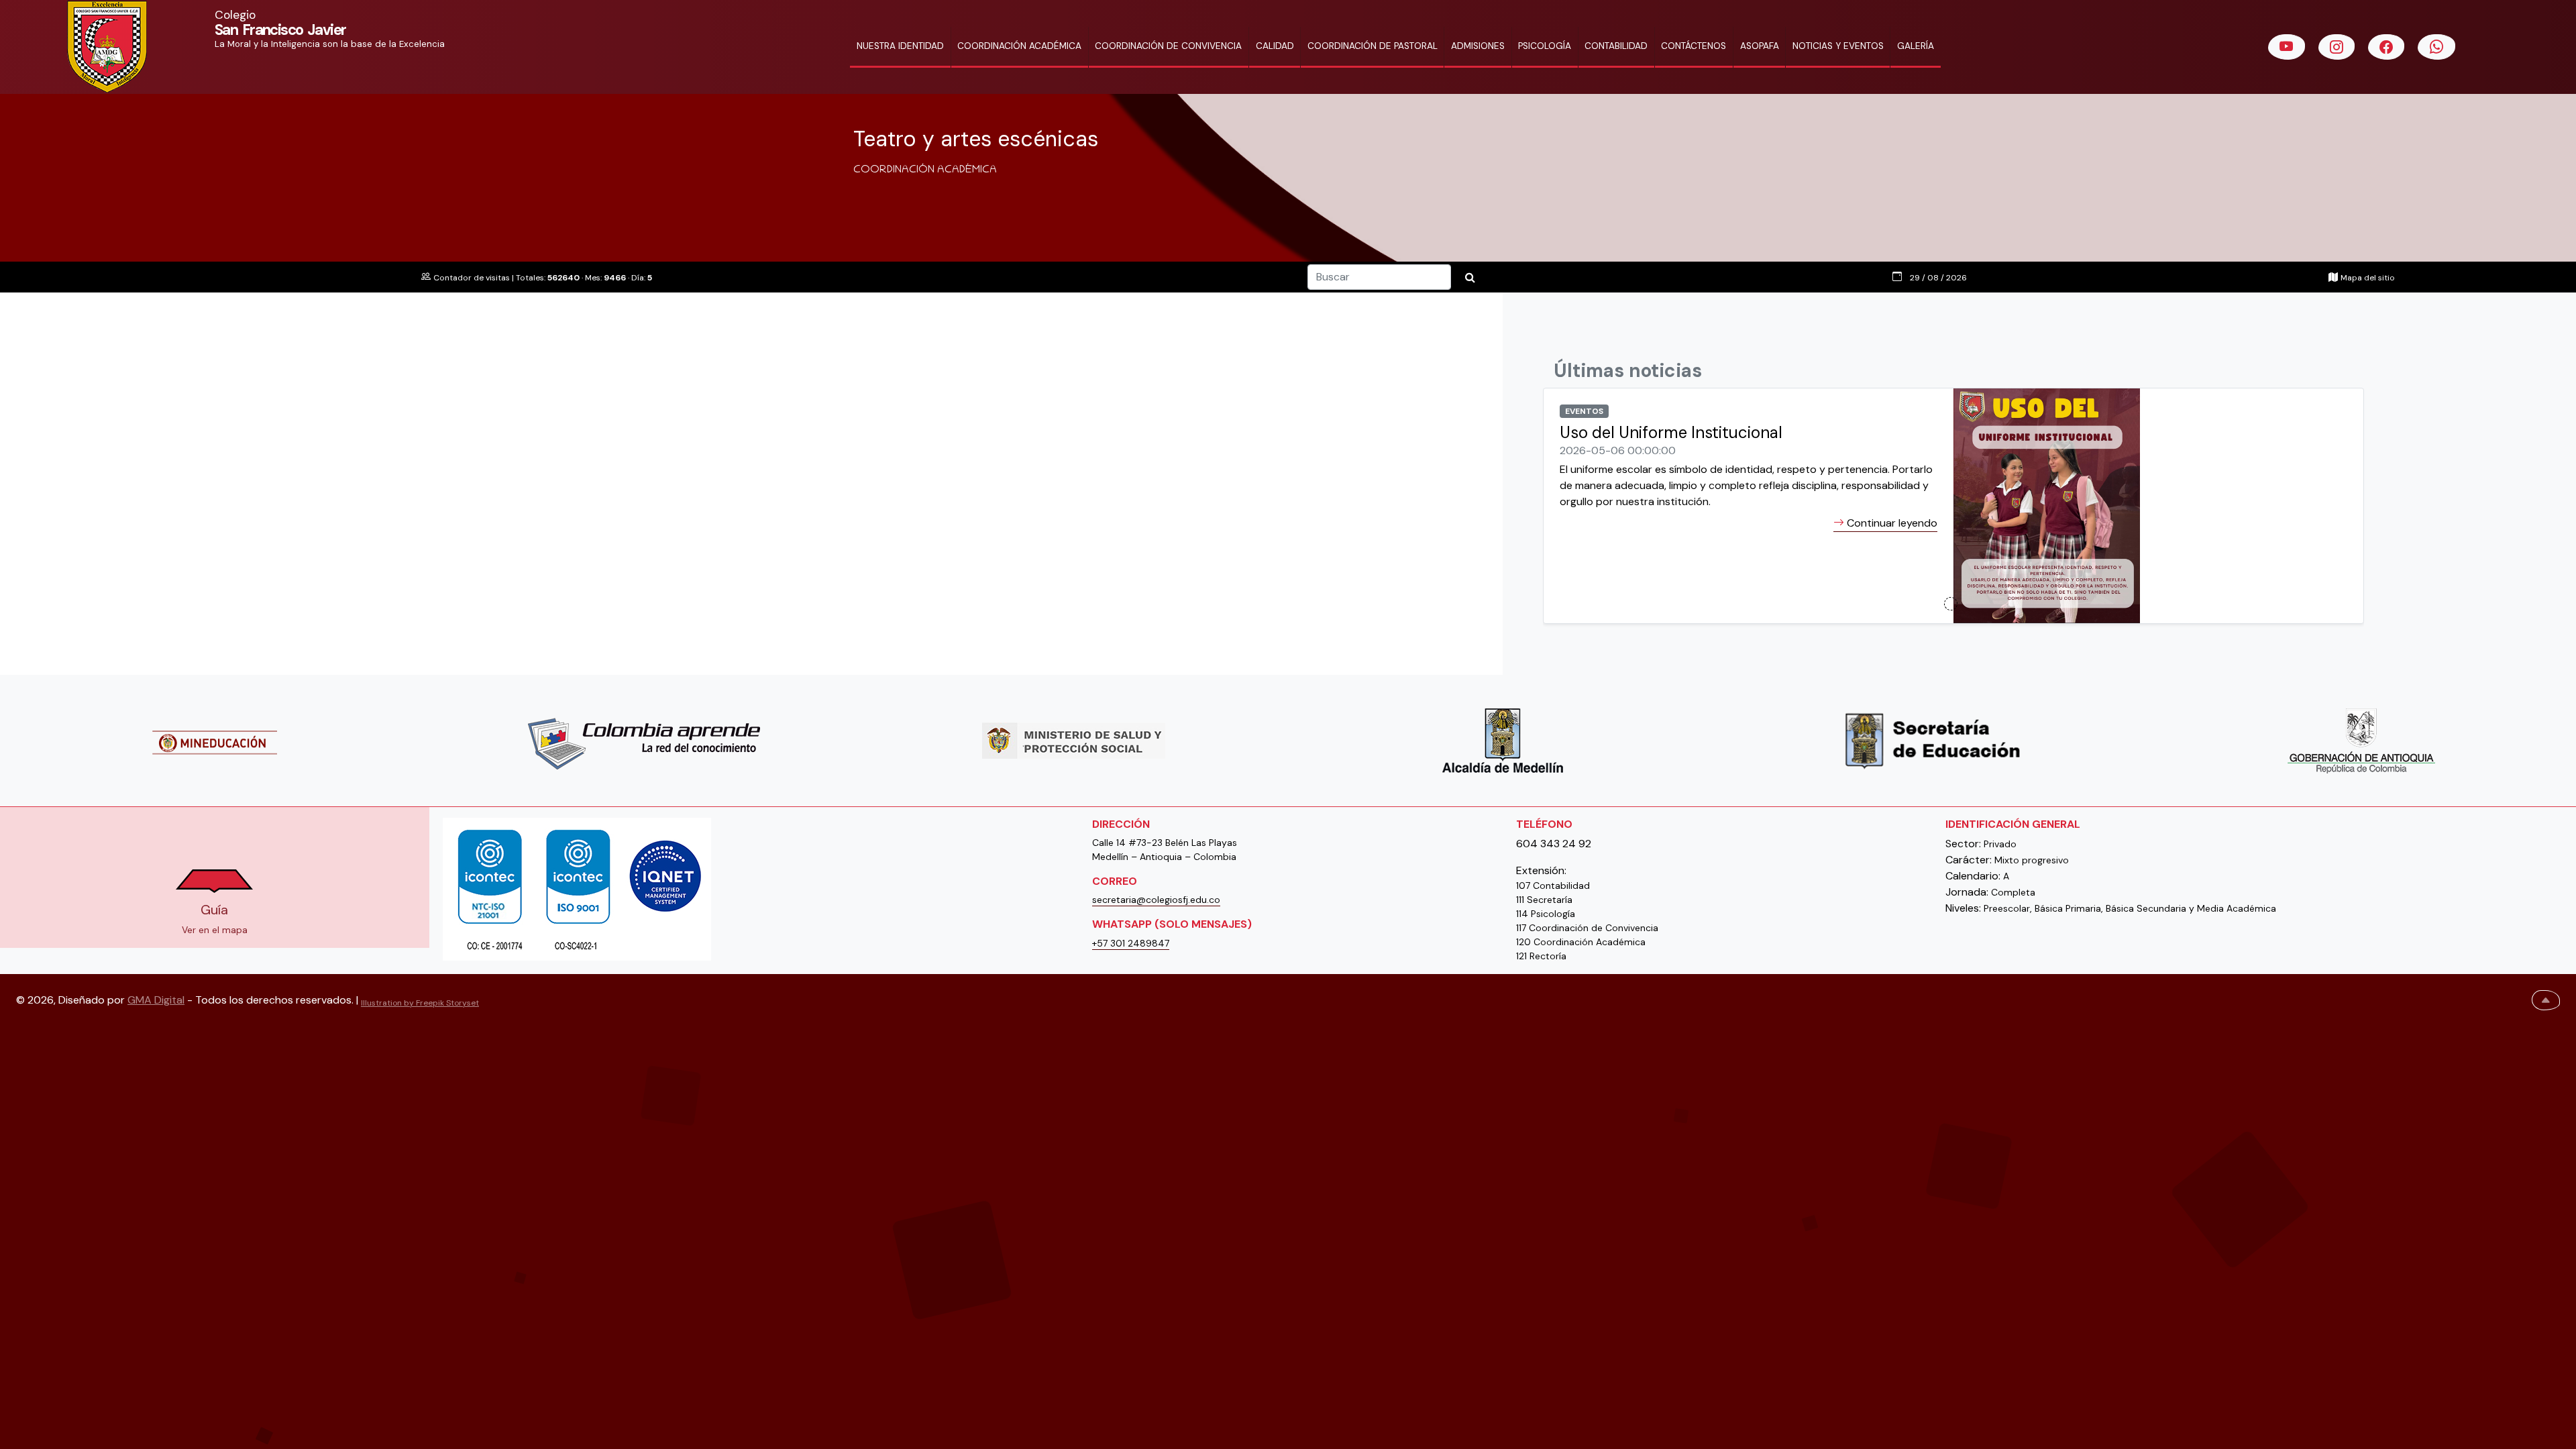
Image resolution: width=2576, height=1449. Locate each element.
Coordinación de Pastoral (1373, 46)
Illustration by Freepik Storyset (420, 1003)
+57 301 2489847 (1131, 943)
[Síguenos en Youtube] (2287, 47)
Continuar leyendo (1891, 523)
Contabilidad (1616, 46)
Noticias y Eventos (1838, 46)
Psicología (1545, 46)
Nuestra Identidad (900, 46)
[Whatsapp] (2436, 47)
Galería (1916, 46)
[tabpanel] (1953, 514)
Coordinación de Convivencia (1168, 46)
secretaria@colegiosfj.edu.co (1156, 900)
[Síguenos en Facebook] (2386, 47)
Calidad (1275, 46)
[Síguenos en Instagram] (2337, 47)
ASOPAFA (1760, 46)
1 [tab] (1951, 604)
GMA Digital (156, 1000)
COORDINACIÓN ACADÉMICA (1019, 46)
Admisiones (1478, 46)
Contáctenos (1694, 46)
